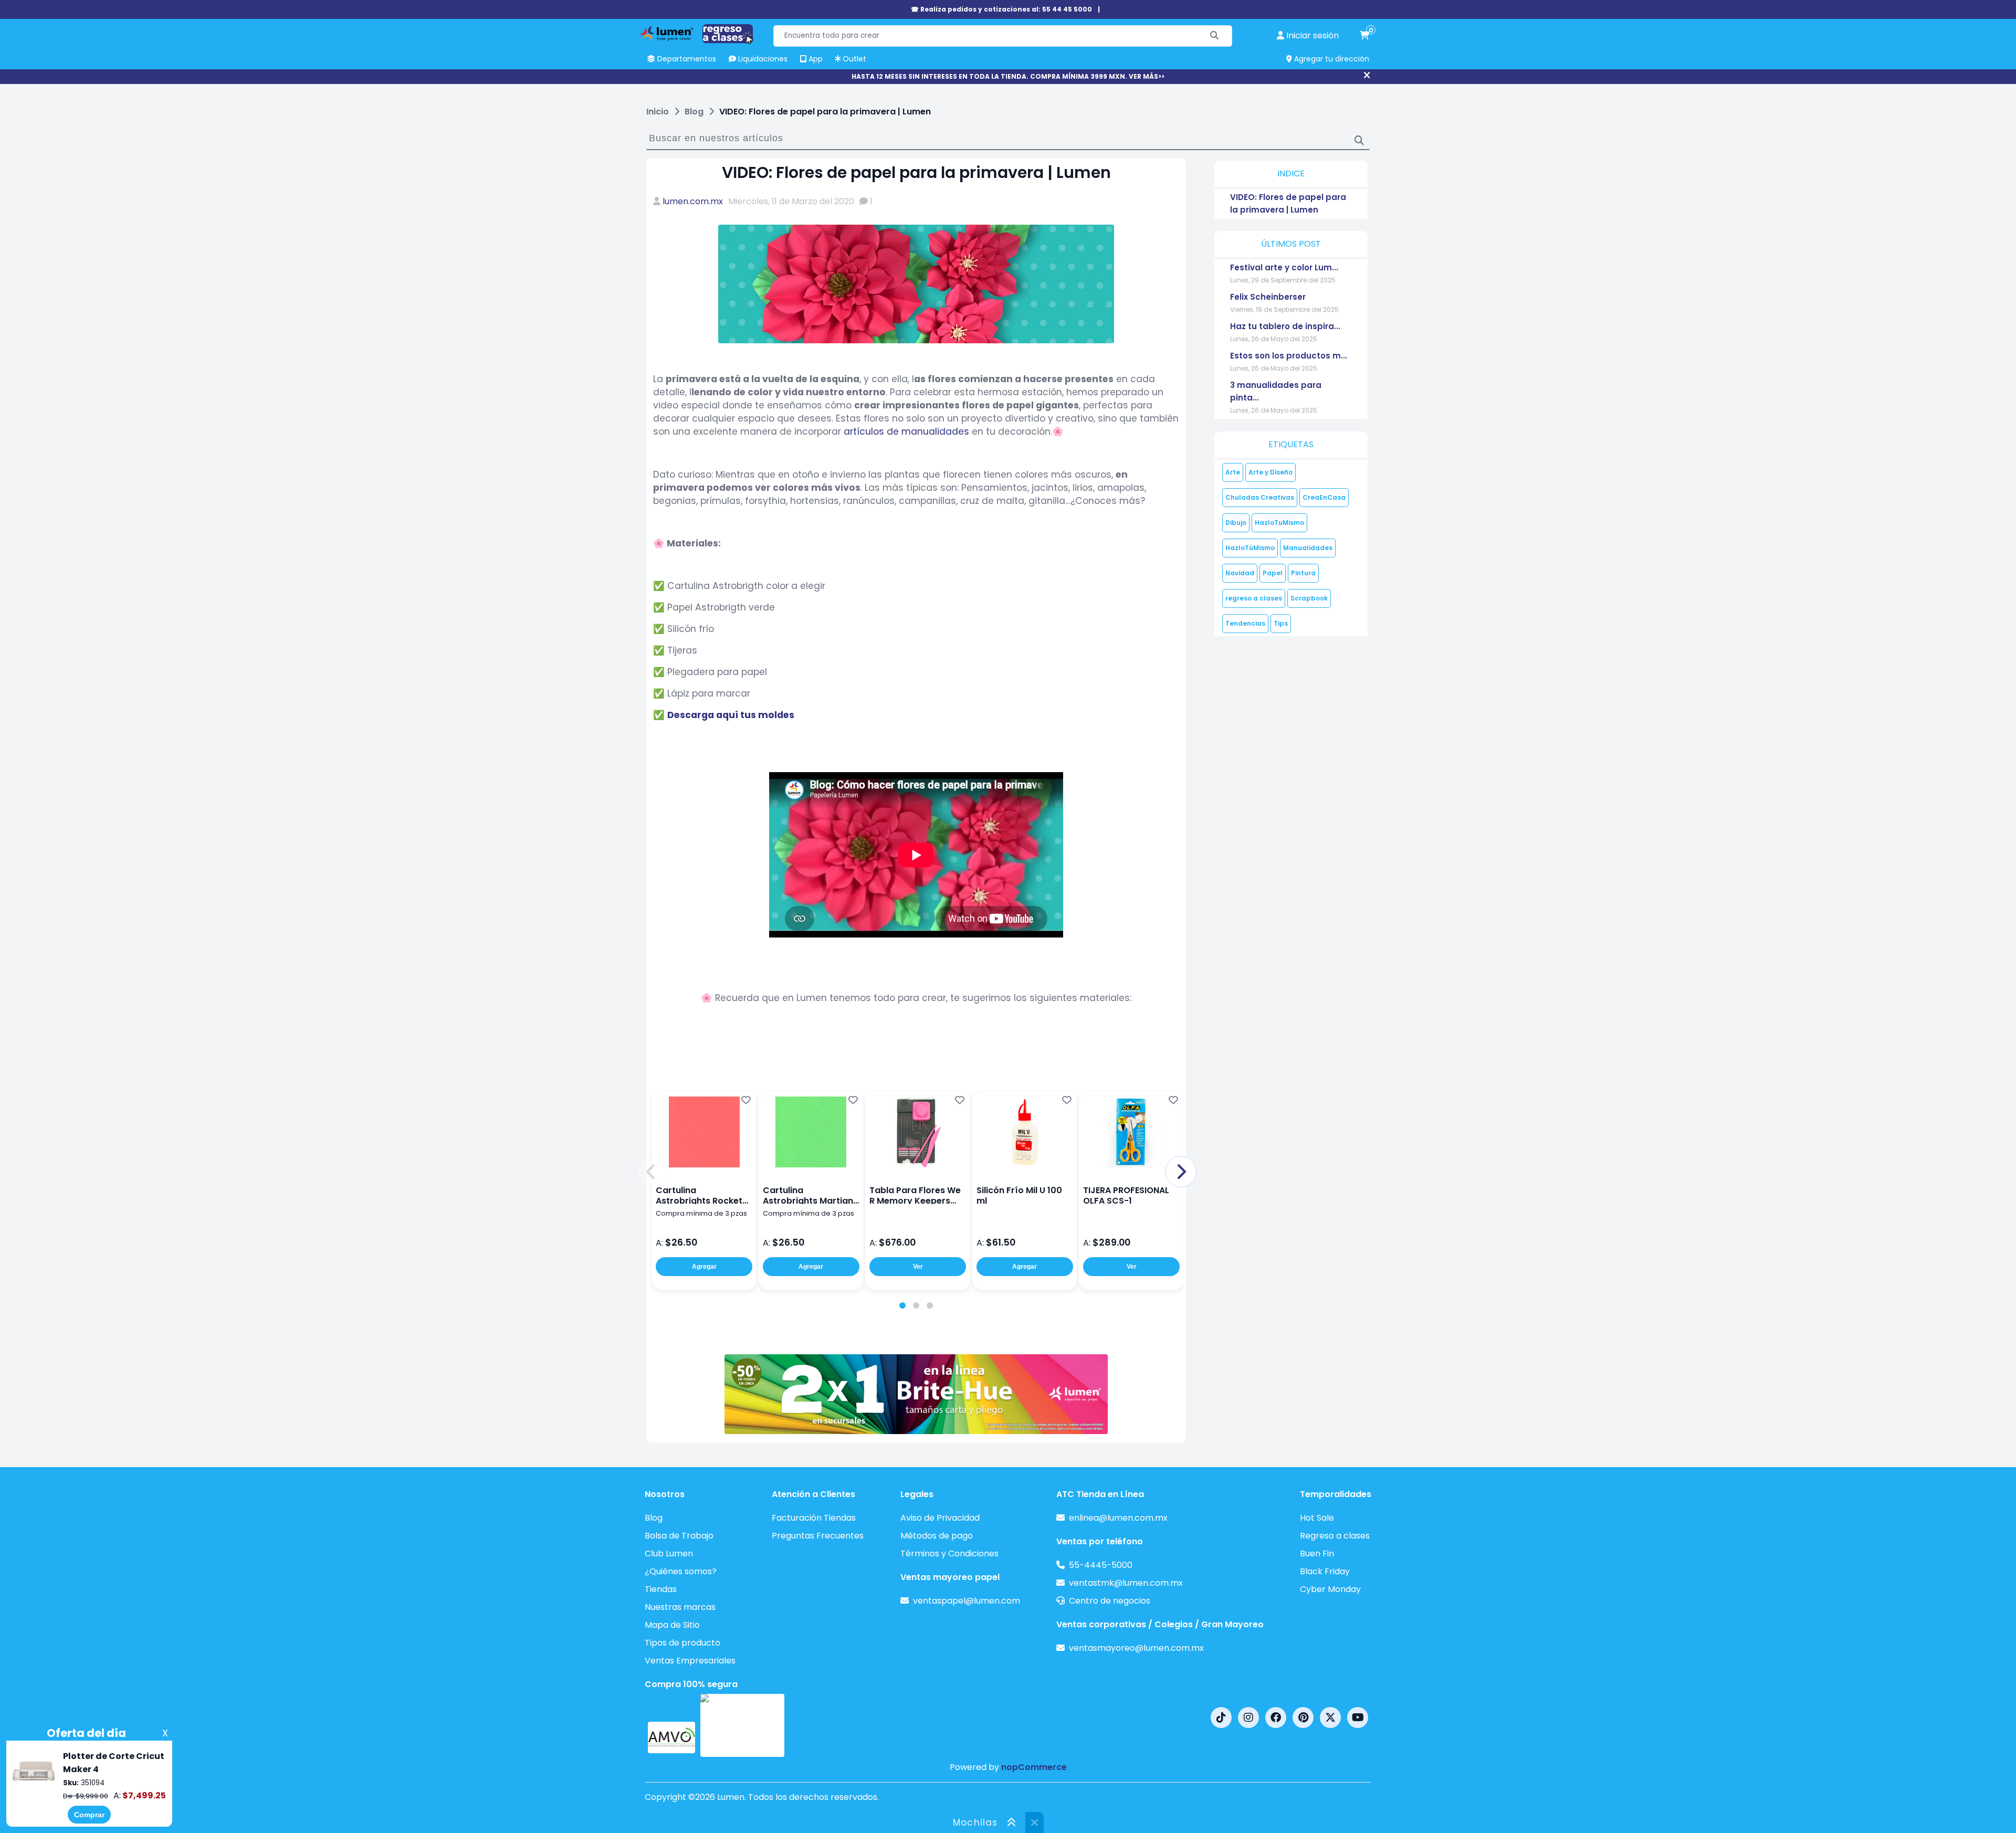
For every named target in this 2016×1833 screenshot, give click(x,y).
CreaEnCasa (1324, 497)
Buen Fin (1317, 1553)
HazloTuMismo (1279, 523)
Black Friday (1325, 1571)
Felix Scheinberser (1268, 297)
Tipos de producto (682, 1643)
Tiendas (661, 1589)
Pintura (1303, 573)
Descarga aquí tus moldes (731, 715)
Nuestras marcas (680, 1607)
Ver (918, 1267)
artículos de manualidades (906, 431)
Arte (1233, 472)
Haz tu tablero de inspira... (1285, 326)
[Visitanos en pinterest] (1303, 1718)
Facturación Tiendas (814, 1518)
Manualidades (1308, 548)
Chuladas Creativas (1260, 497)
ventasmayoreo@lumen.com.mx (1136, 1648)
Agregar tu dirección (1331, 59)
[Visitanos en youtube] (1358, 1718)
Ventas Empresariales (690, 1661)
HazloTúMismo (1250, 548)
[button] (652, 1172)
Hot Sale (1317, 1518)
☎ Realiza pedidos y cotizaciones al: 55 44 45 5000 (1001, 9)
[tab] (902, 1305)
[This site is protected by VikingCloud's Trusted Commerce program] (742, 1725)
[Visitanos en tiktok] (1221, 1718)
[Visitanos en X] (1330, 1718)
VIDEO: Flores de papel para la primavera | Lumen (1288, 203)
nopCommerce (1034, 1767)
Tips (1281, 623)
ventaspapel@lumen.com (967, 1601)
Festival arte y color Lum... (1284, 267)
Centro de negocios (1110, 1601)
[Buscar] (1215, 36)
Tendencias (1245, 623)
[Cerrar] (1367, 76)
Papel (1273, 573)
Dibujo (1236, 523)
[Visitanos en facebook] (1276, 1718)
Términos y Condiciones (949, 1553)
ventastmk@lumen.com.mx (1126, 1583)
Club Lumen (669, 1553)
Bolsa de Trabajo (679, 1536)
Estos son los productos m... (1289, 356)
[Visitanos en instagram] (1248, 1718)
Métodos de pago (937, 1536)
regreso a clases (1254, 598)
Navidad (1240, 573)
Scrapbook (1309, 598)
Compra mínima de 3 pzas (701, 1213)
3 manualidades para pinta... (1276, 391)
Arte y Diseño (1270, 472)
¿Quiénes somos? (681, 1571)
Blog (654, 1518)
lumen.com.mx (693, 201)
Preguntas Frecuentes (818, 1536)
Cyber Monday (1330, 1589)
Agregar (704, 1267)
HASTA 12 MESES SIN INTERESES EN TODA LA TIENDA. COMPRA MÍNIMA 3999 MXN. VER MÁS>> (1008, 76)
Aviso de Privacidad (940, 1518)
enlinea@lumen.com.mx (1118, 1518)
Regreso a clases (1335, 1536)
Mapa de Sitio (672, 1625)
